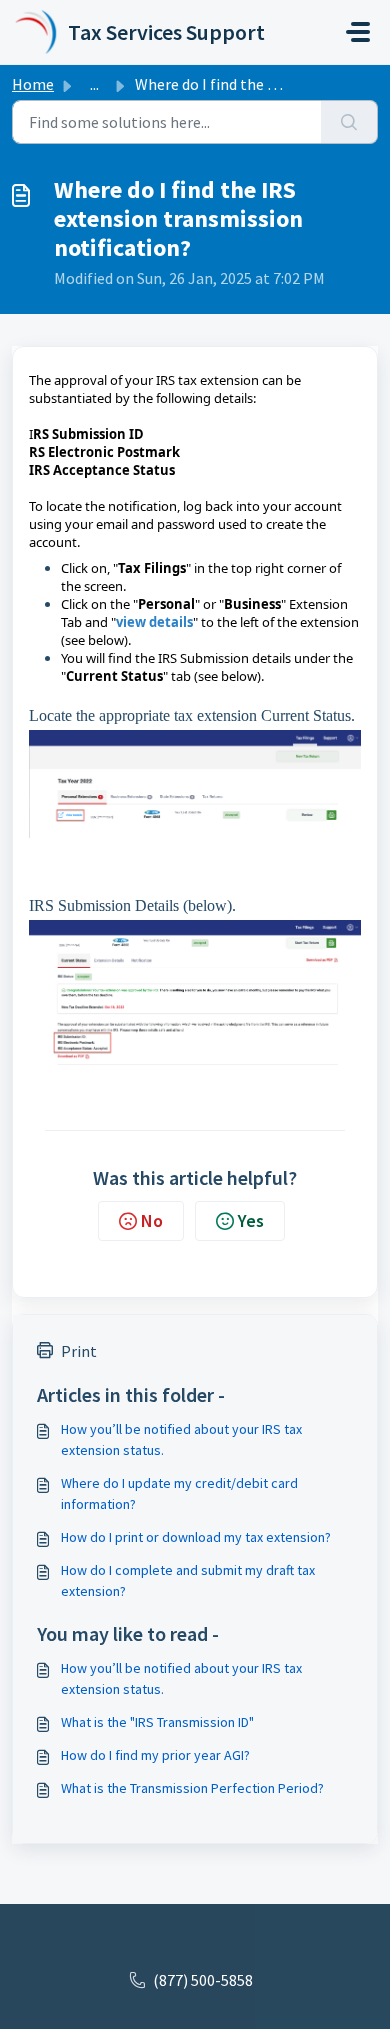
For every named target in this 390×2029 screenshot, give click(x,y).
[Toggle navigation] (358, 32)
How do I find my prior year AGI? (155, 1755)
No (152, 1220)
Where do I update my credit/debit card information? (179, 1493)
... (94, 84)
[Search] (349, 122)
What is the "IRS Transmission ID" (157, 1722)
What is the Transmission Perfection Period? (192, 1788)
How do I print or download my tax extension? (196, 1537)
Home (33, 84)
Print (79, 1351)
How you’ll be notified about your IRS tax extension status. (181, 1439)
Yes (251, 1220)
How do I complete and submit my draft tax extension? (188, 1580)
